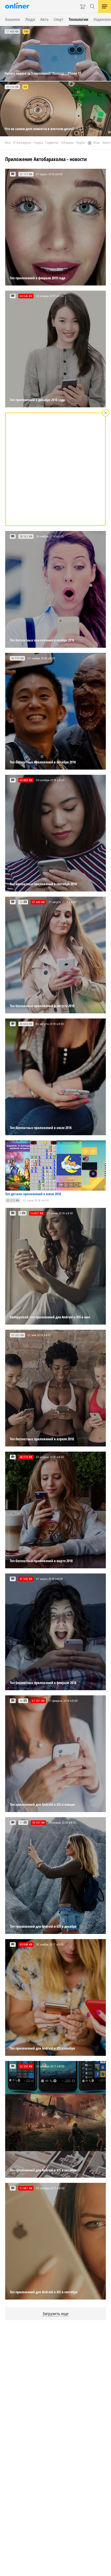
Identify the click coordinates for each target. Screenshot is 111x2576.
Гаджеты (52, 143)
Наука (38, 143)
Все (8, 143)
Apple (81, 143)
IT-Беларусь (22, 143)
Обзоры (67, 143)
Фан (97, 143)
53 (25, 87)
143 (26, 31)
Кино (106, 143)
